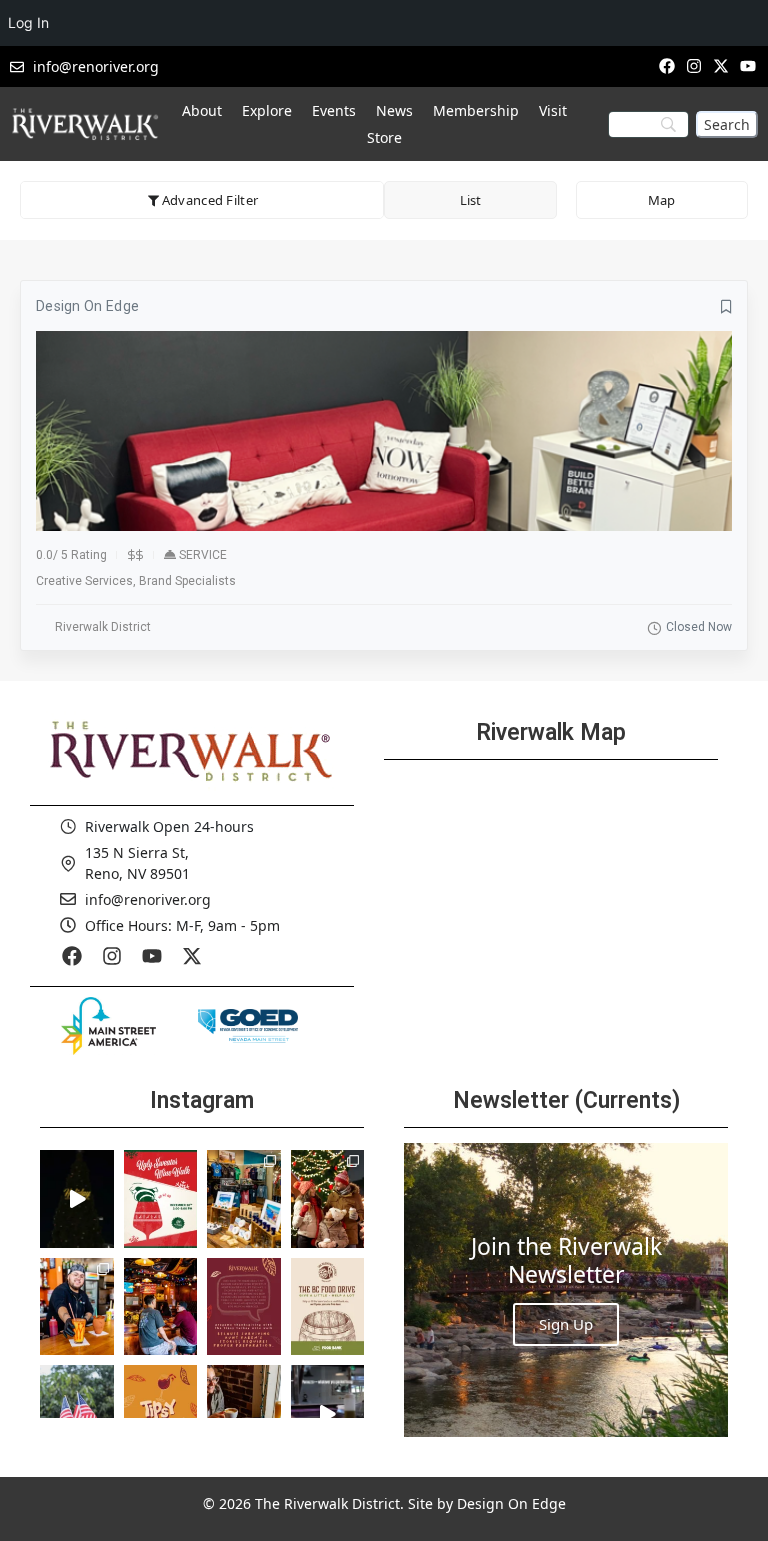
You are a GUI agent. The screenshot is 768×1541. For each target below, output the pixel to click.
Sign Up (566, 1324)
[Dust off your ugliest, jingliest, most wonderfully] (161, 1199)
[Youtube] (748, 65)
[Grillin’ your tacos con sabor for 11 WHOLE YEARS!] (77, 1307)
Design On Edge (511, 1503)
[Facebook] (666, 65)
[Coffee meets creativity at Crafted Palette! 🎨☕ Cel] (244, 1414)
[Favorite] (726, 307)
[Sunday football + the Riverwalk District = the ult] (161, 1307)
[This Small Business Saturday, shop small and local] (244, 1199)
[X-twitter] (721, 65)
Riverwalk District (103, 627)
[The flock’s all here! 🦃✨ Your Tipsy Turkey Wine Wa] (161, 1414)
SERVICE (203, 555)
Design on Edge (87, 306)
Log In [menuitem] (28, 22)
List (470, 200)
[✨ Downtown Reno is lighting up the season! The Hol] (328, 1199)
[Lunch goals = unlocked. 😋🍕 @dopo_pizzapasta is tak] (328, 1414)
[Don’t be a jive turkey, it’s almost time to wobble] (244, 1307)
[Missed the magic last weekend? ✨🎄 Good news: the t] (77, 1199)
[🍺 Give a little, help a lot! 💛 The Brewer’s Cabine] (328, 1307)
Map (661, 200)
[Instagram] (693, 65)
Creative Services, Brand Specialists (136, 581)
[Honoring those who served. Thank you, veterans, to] (77, 1414)
